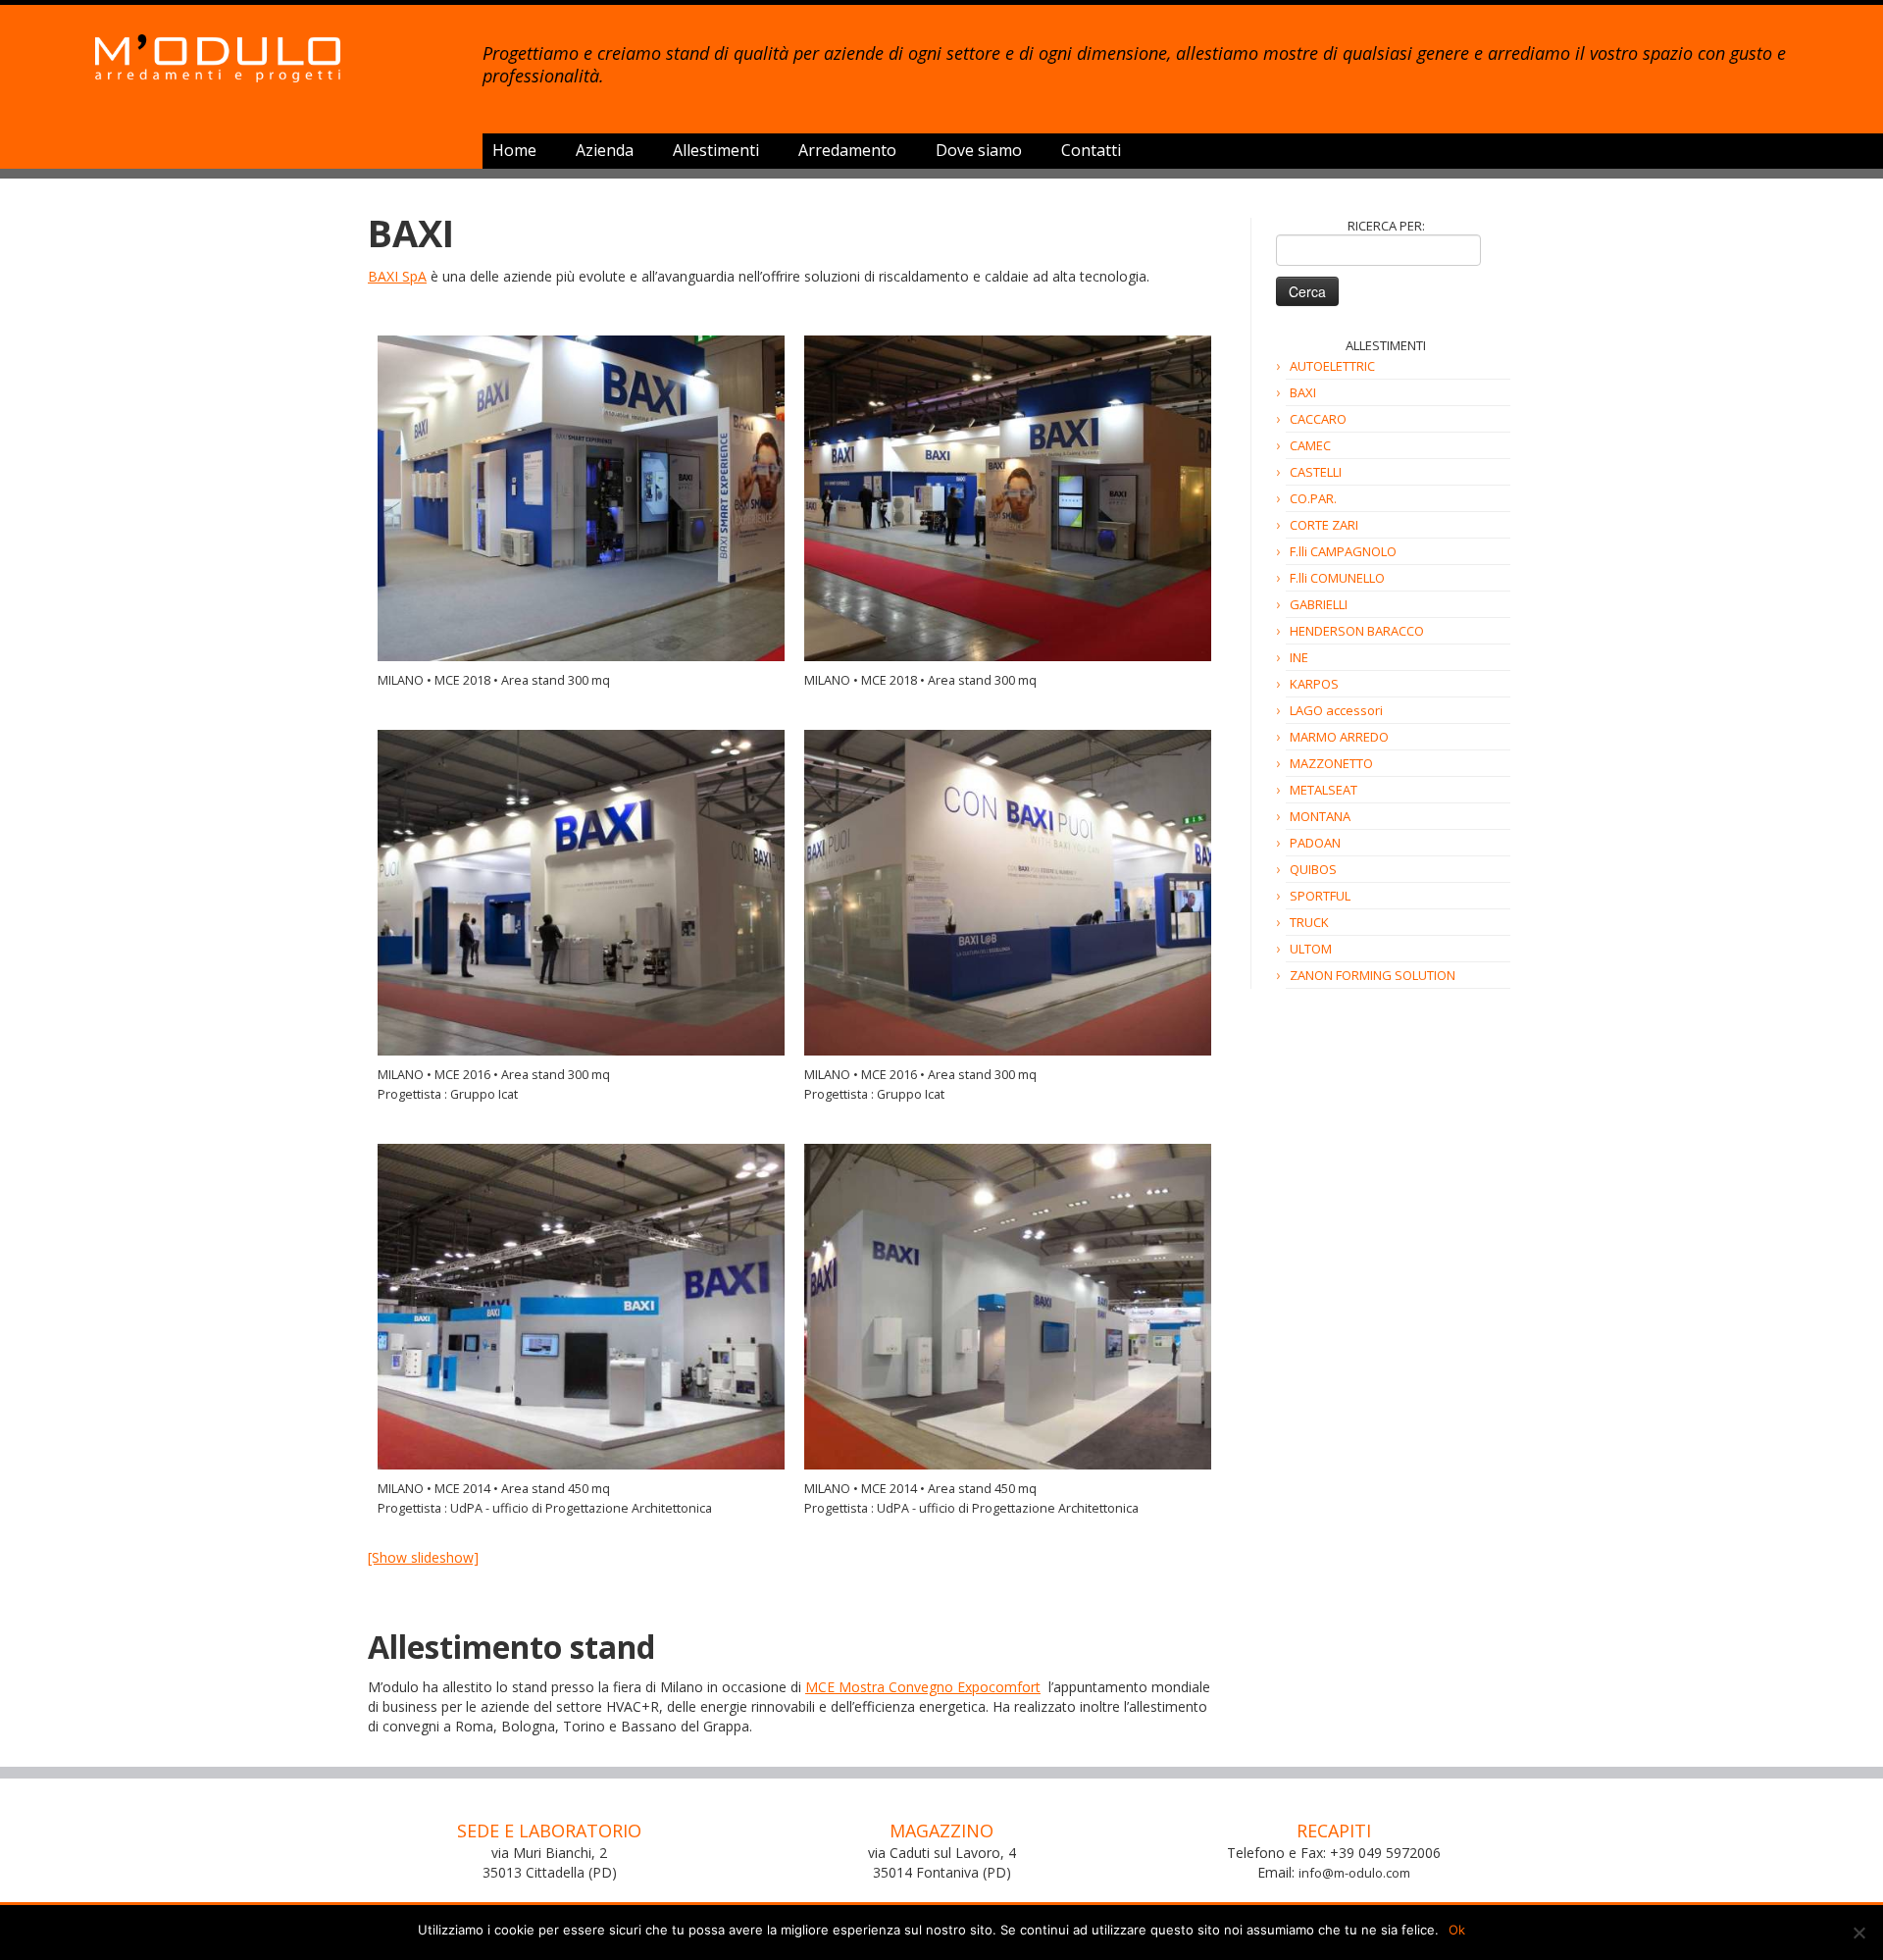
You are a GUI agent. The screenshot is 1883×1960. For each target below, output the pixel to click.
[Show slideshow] (423, 1557)
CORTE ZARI (1324, 525)
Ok (1457, 1930)
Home (514, 150)
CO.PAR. (1313, 498)
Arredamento (847, 150)
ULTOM (1311, 949)
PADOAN (1315, 843)
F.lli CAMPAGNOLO (1343, 551)
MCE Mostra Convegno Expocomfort (923, 1687)
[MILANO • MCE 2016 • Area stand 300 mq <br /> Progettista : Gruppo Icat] (581, 893)
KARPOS (1314, 684)
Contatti (1091, 150)
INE (1299, 657)
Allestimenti (716, 150)
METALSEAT (1323, 790)
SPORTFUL (1320, 896)
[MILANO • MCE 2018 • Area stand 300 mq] (581, 498)
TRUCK (1309, 922)
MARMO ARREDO (1339, 737)
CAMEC (1310, 445)
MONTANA (1320, 816)
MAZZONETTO (1331, 763)
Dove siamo (979, 150)
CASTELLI (1316, 472)
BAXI (1303, 392)
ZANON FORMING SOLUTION (1373, 975)
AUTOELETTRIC (1332, 366)
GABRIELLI (1319, 604)
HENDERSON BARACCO (1357, 631)
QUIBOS (1313, 869)
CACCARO (1318, 419)
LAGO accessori (1336, 710)
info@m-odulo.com (1354, 1873)
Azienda (605, 150)
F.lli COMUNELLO (1337, 578)
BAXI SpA (397, 276)
